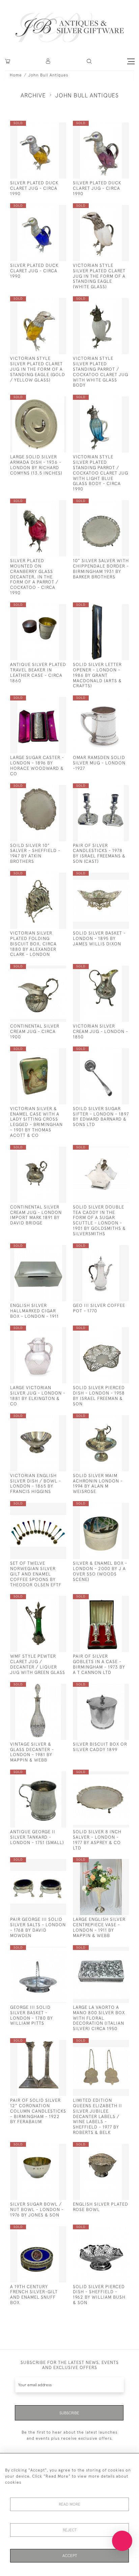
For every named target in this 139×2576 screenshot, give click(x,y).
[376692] (111, 790)
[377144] (48, 1053)
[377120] (48, 1864)
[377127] (48, 1688)
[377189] (48, 790)
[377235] (111, 210)
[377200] (111, 609)
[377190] (111, 303)
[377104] (48, 2148)
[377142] (111, 1332)
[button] (48, 61)
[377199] (48, 702)
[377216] (111, 401)
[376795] (111, 702)
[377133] (48, 505)
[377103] (111, 2044)
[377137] (48, 1507)
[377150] (48, 970)
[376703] (48, 1332)
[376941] (111, 1951)
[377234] (48, 210)
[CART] (8, 61)
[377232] (48, 127)
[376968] (48, 401)
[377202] (48, 609)
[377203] (111, 505)
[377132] (48, 1600)
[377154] (111, 877)
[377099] (48, 2231)
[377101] (111, 2148)
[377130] (111, 1600)
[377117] (111, 1507)
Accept (70, 2556)
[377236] (48, 303)
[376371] (111, 1688)
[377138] (111, 1420)
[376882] (48, 1951)
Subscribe (69, 2413)
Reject (70, 2530)
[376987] (48, 1250)
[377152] (48, 877)
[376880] (111, 1864)
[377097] (111, 2231)
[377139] (48, 1420)
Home (16, 75)
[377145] (111, 1053)
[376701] (111, 1250)
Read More (69, 2504)
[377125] (48, 1776)
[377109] (48, 2044)
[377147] (111, 970)
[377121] (111, 1776)
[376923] (111, 1151)
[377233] (111, 127)
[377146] (48, 1151)
